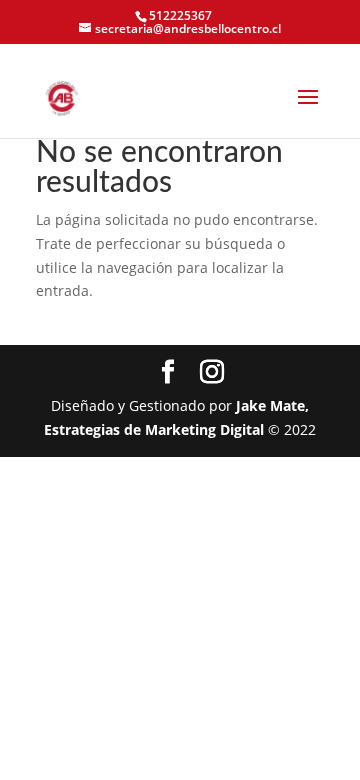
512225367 (180, 15)
